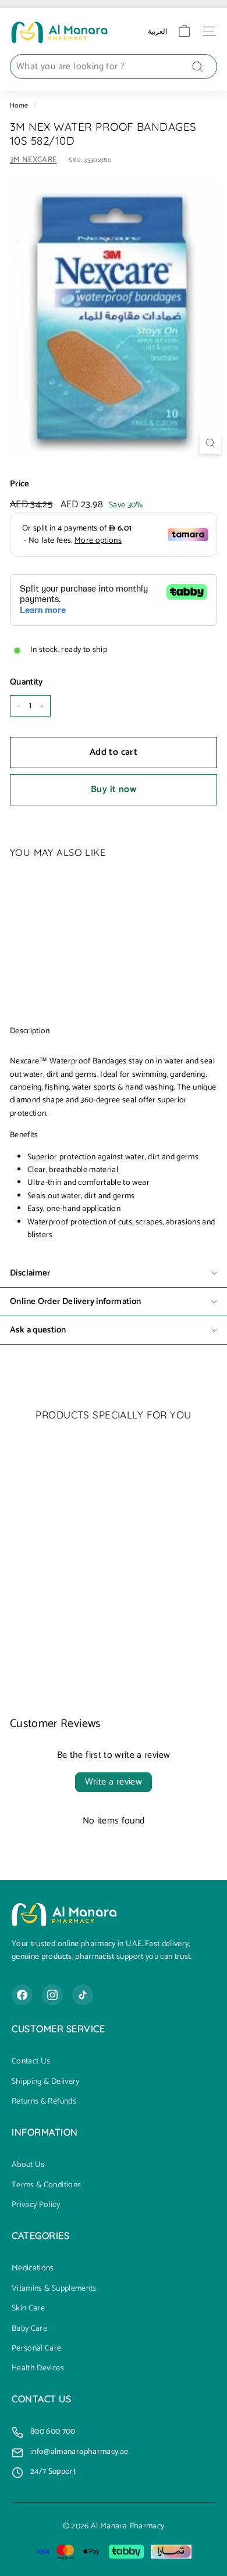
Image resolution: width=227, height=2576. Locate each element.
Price (20, 484)
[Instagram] (52, 1995)
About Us (28, 2165)
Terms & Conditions (46, 2186)
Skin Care (28, 2309)
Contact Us (31, 2062)
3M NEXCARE (33, 160)
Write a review (114, 1782)
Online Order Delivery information (75, 1301)
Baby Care (29, 2329)
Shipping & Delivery (46, 2082)
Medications (33, 2269)
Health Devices (38, 2369)
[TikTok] (83, 1995)
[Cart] (184, 31)
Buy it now (114, 789)
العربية (157, 31)
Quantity (26, 682)
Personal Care (37, 2349)
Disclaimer (30, 1273)
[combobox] (114, 67)
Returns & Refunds (44, 2102)
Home (19, 105)
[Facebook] (22, 1995)
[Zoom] (210, 443)
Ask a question (38, 1330)
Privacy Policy (36, 2205)
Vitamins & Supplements (54, 2289)
